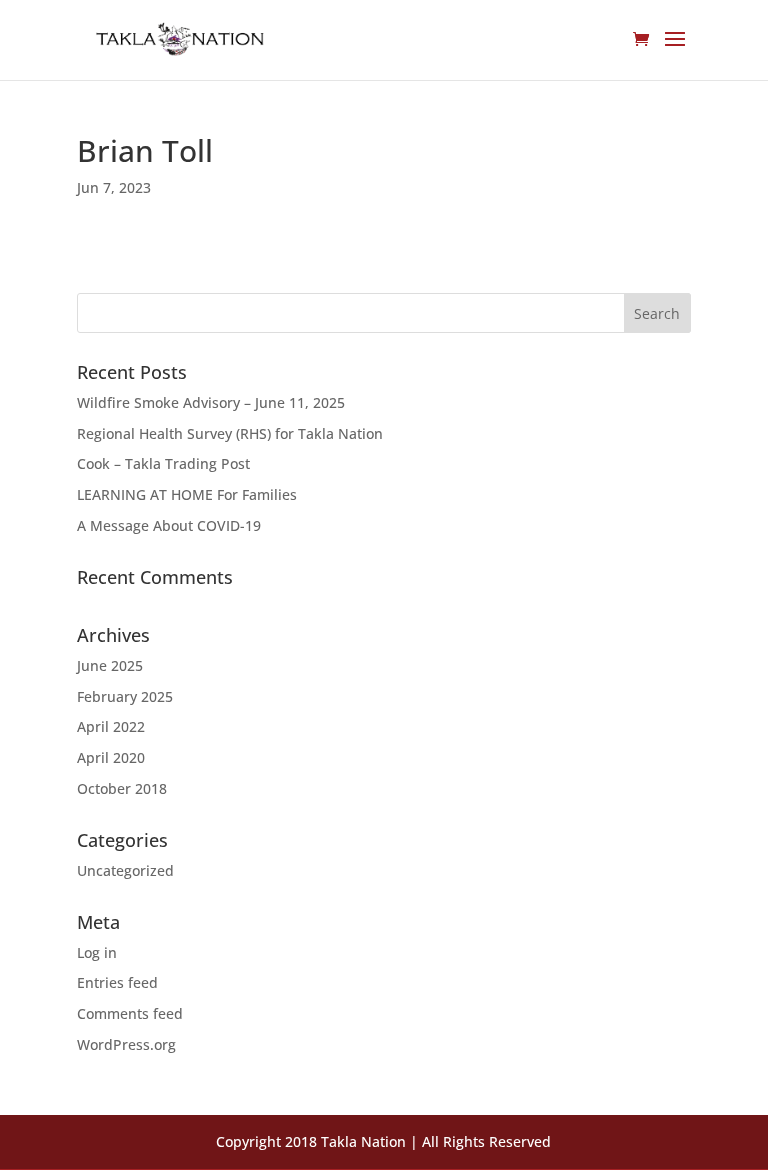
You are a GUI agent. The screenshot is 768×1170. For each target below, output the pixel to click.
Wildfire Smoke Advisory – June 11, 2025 (211, 402)
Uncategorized (125, 870)
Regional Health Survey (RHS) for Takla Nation (230, 433)
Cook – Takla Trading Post (163, 463)
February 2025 (125, 696)
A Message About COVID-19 (169, 525)
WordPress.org (126, 1044)
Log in (97, 952)
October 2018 (122, 788)
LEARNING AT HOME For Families (187, 494)
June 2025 (110, 665)
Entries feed (117, 982)
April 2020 (111, 757)
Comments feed (130, 1013)
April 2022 (111, 726)
